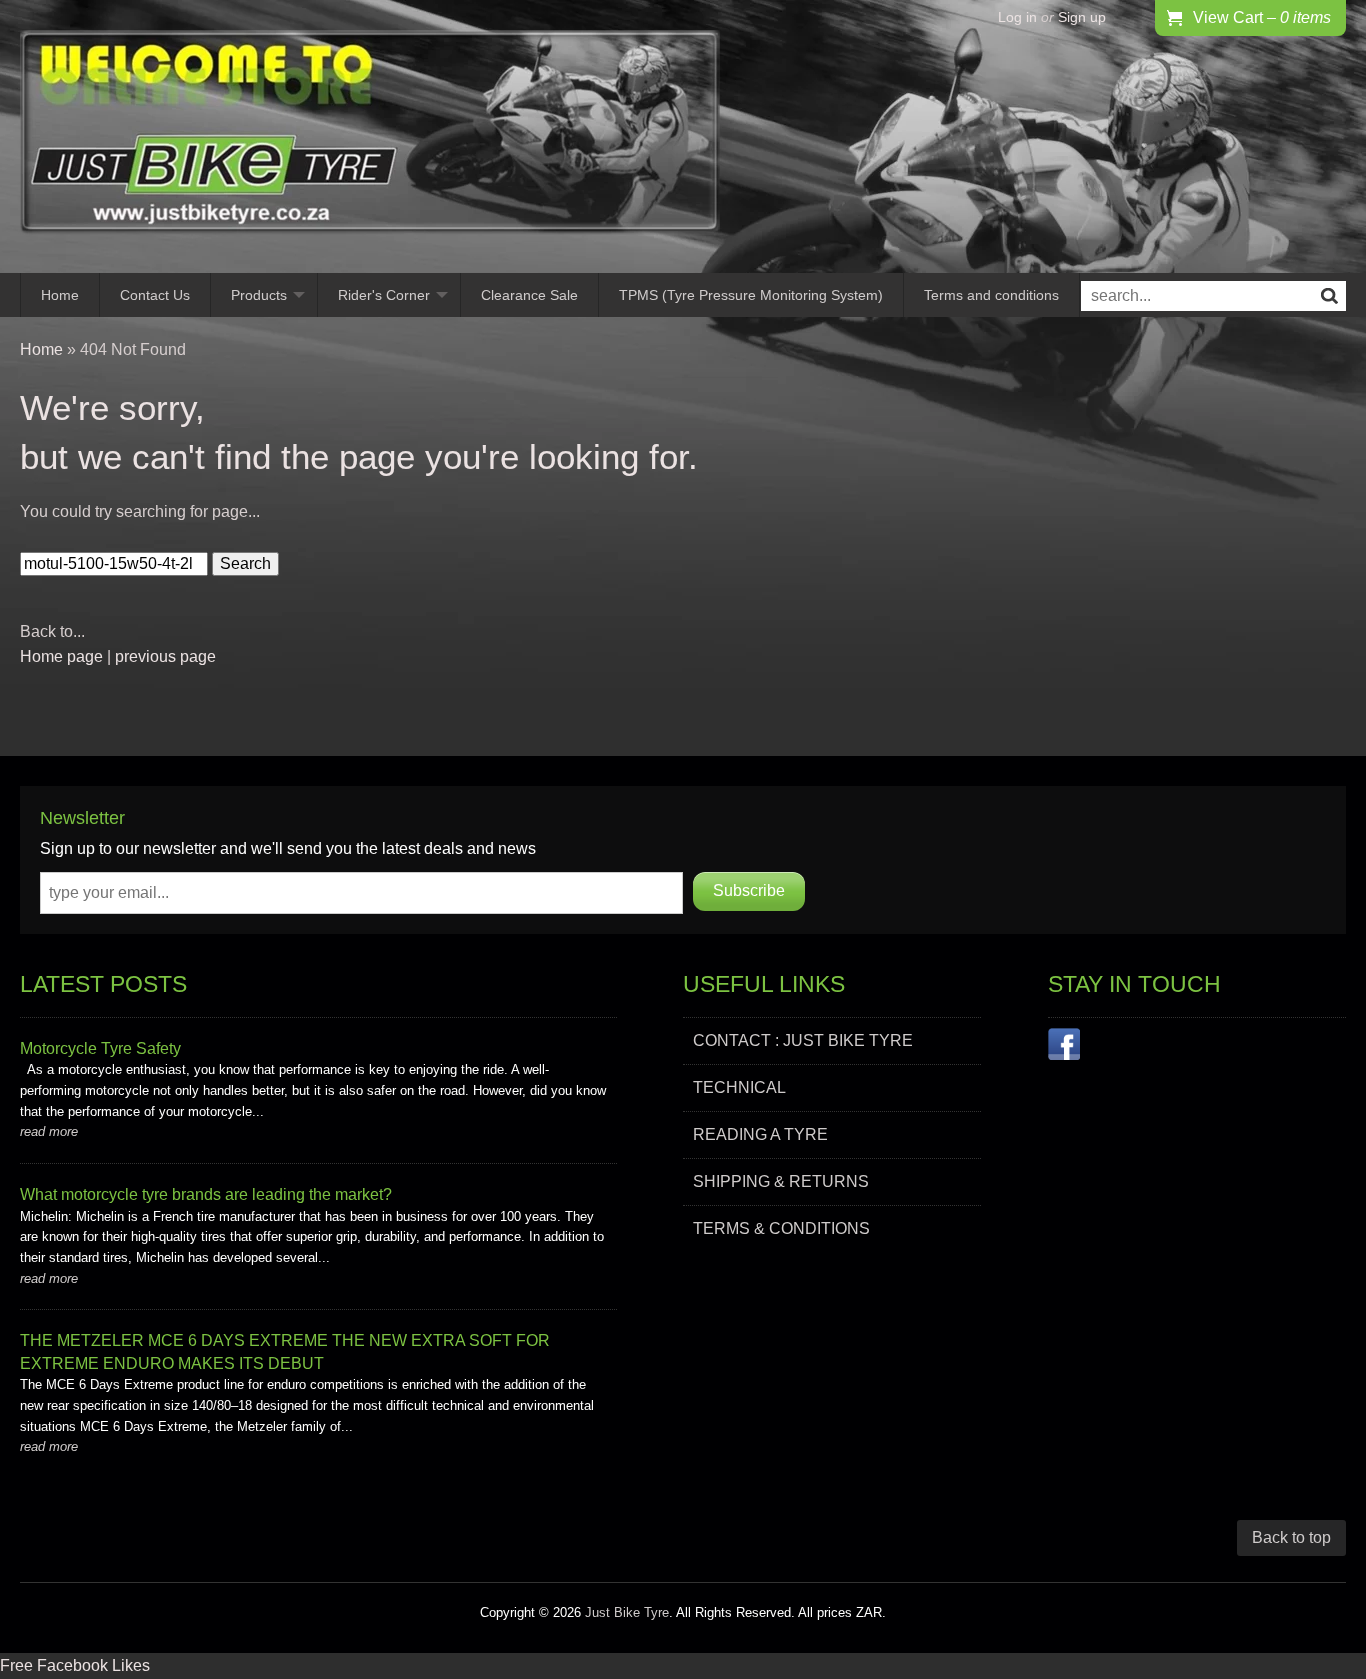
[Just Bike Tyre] (370, 136)
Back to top (1291, 1537)
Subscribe (749, 890)
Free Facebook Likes (75, 1665)
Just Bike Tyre (627, 1612)
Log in (1017, 17)
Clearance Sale (529, 295)
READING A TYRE (760, 1134)
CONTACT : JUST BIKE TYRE (803, 1040)
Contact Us (155, 295)
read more (49, 1131)
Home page (61, 656)
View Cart (1262, 17)
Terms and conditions (991, 295)
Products (259, 295)
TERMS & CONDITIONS (781, 1228)
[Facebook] (1064, 1048)
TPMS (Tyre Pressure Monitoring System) (751, 295)
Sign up (1082, 17)
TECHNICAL (739, 1087)
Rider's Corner (384, 295)
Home (60, 295)
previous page (165, 656)
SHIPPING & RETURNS (781, 1181)
